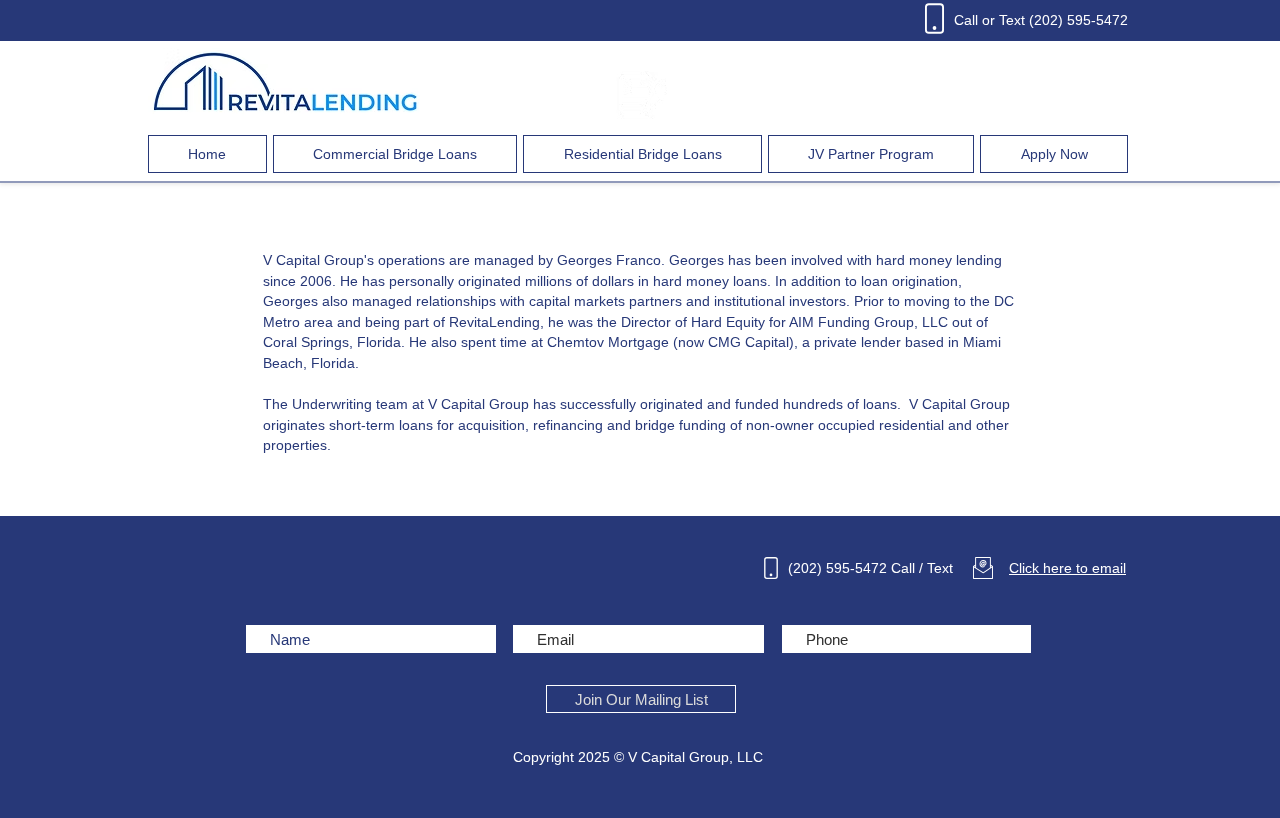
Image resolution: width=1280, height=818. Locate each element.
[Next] (1170, 266)
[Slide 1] (640, 476)
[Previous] (110, 266)
